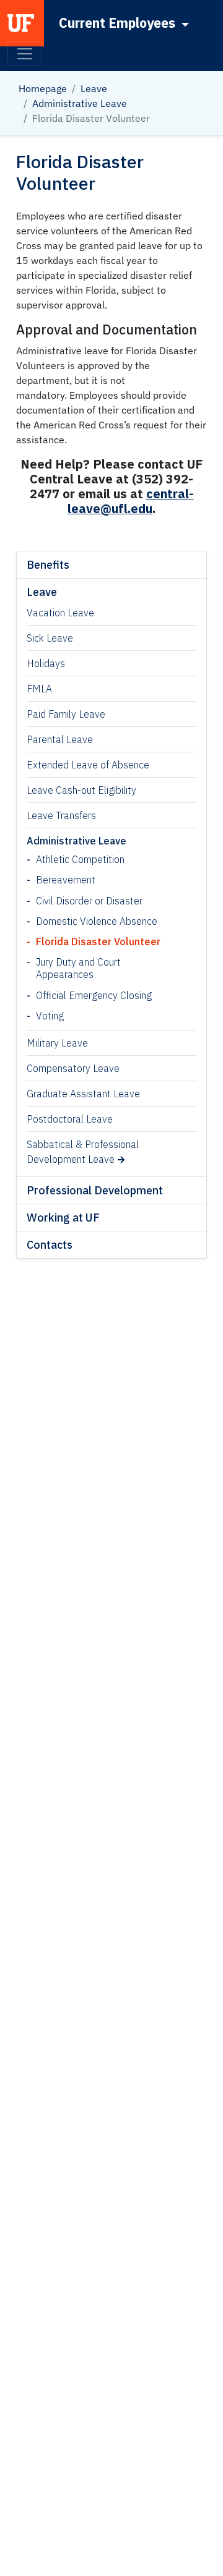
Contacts (50, 1245)
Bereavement (66, 880)
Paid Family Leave (66, 714)
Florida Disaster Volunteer (98, 942)
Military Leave (57, 1043)
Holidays (46, 663)
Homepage (43, 88)
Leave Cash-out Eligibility (81, 790)
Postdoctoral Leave (70, 1119)
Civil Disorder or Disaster (89, 901)
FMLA (39, 689)
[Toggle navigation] (25, 54)
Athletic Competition (80, 859)
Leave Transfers (61, 815)
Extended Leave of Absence (88, 765)
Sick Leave (50, 638)
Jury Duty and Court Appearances (78, 968)
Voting (50, 1016)
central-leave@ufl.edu (131, 501)
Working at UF (63, 1218)
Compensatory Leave (73, 1068)
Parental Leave (60, 739)
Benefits (48, 565)
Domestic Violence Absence (97, 921)
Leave (94, 88)
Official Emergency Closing (94, 995)
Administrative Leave (80, 103)
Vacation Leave (60, 613)
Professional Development (95, 1190)
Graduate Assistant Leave (83, 1094)
